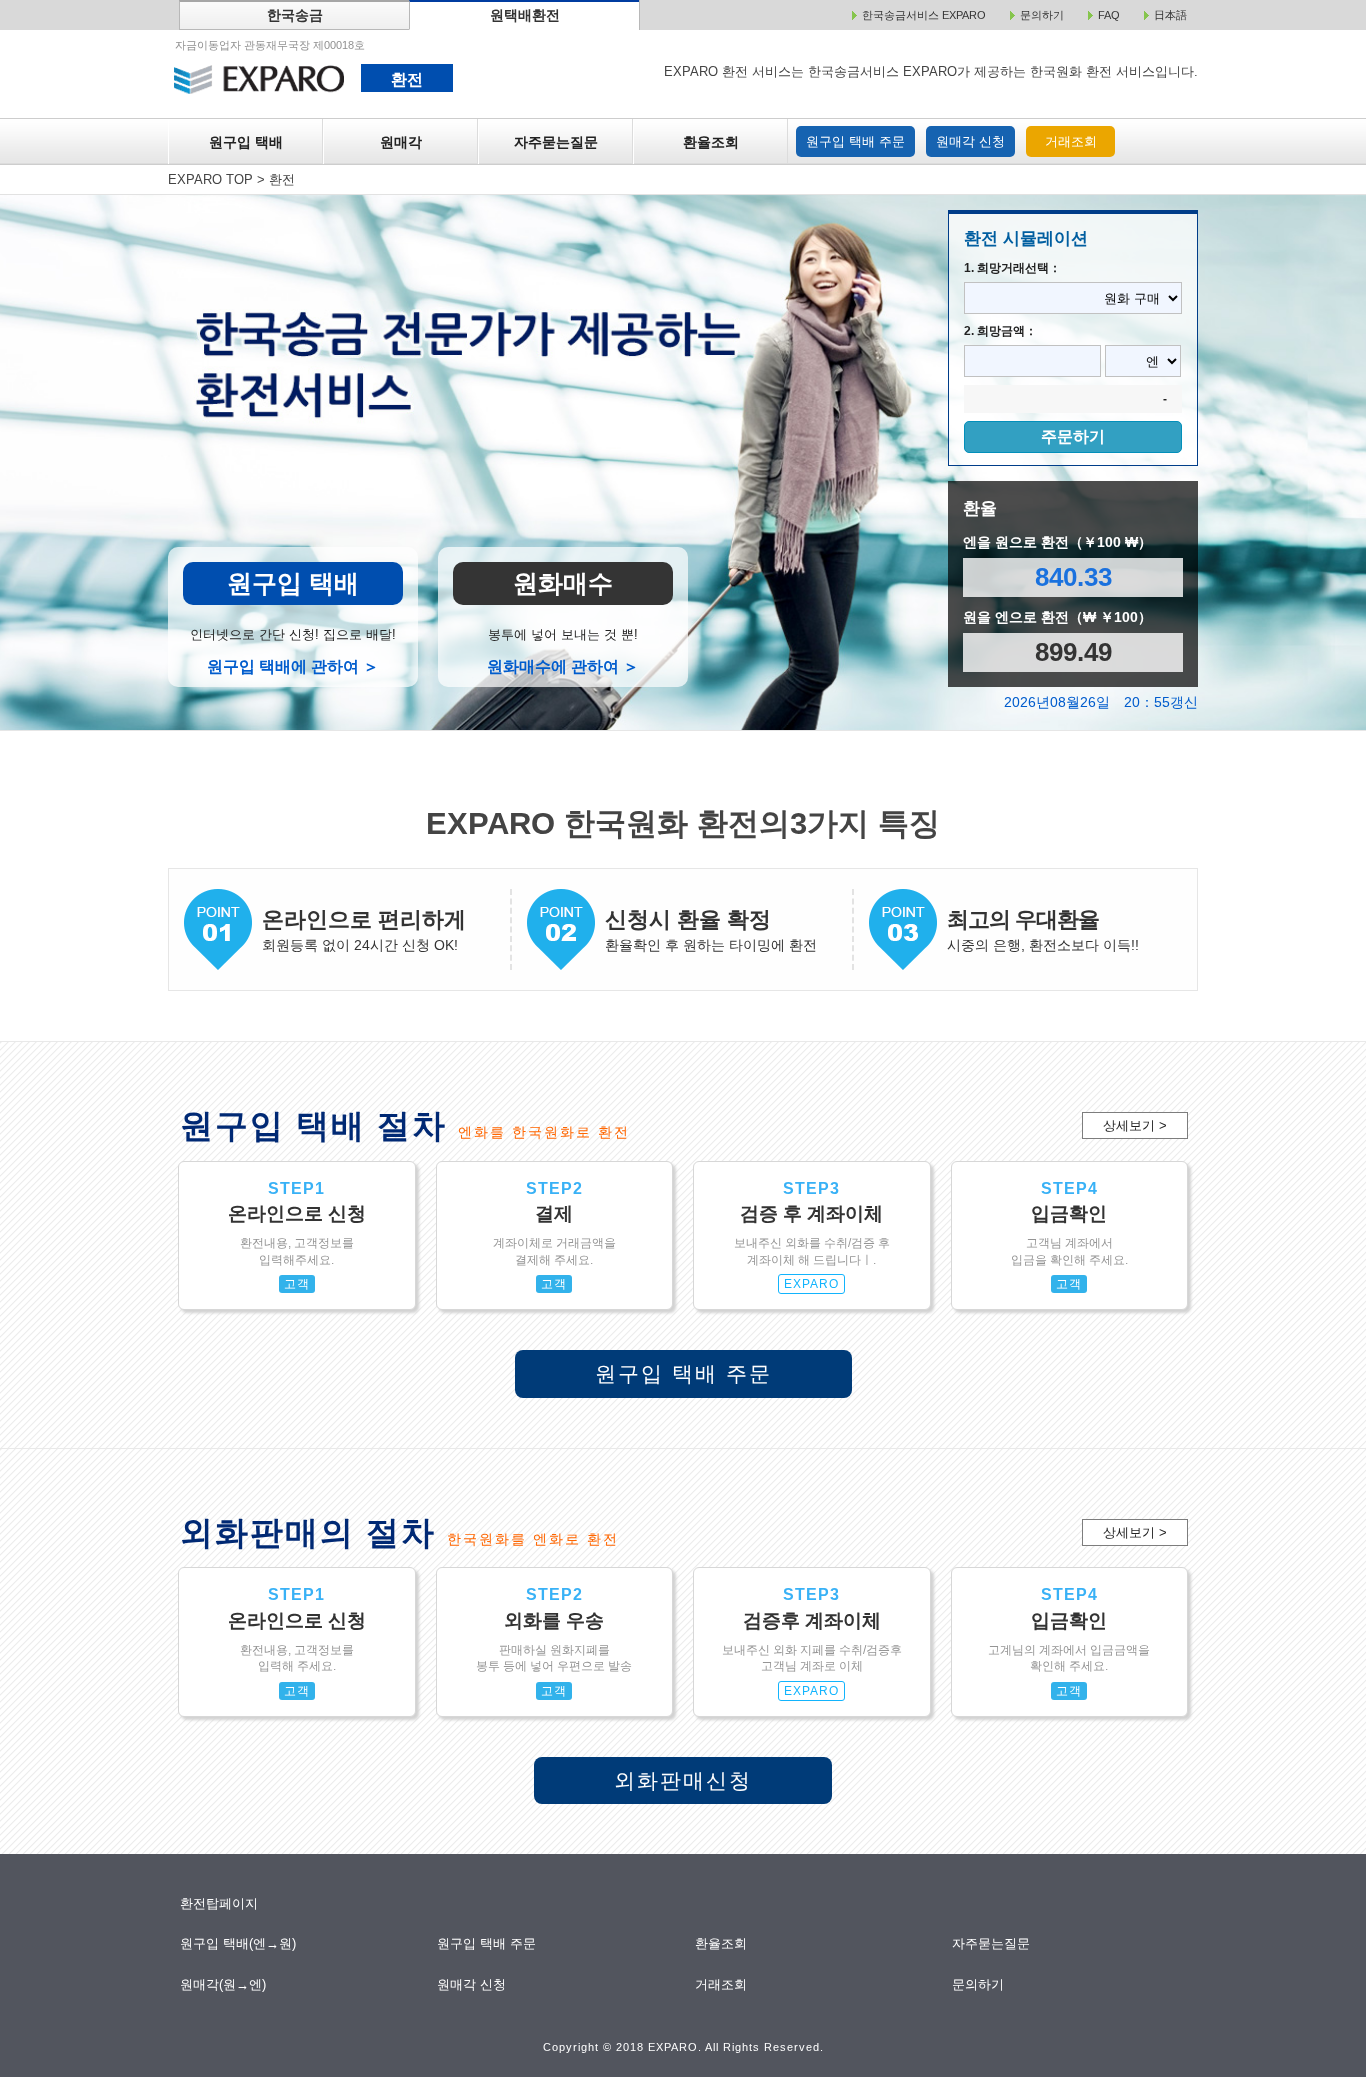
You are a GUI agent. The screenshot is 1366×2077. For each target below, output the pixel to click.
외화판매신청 (683, 1780)
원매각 (401, 142)
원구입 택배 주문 (855, 141)
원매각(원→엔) (223, 1984)
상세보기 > (1135, 1125)
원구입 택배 (246, 142)
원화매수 (563, 583)
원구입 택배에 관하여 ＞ (293, 666)
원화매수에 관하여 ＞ (563, 666)
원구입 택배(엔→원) (238, 1943)
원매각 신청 (970, 141)
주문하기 (1073, 436)
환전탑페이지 (219, 1903)
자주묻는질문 (556, 142)
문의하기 (979, 1984)
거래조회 (1071, 141)
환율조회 (711, 142)
